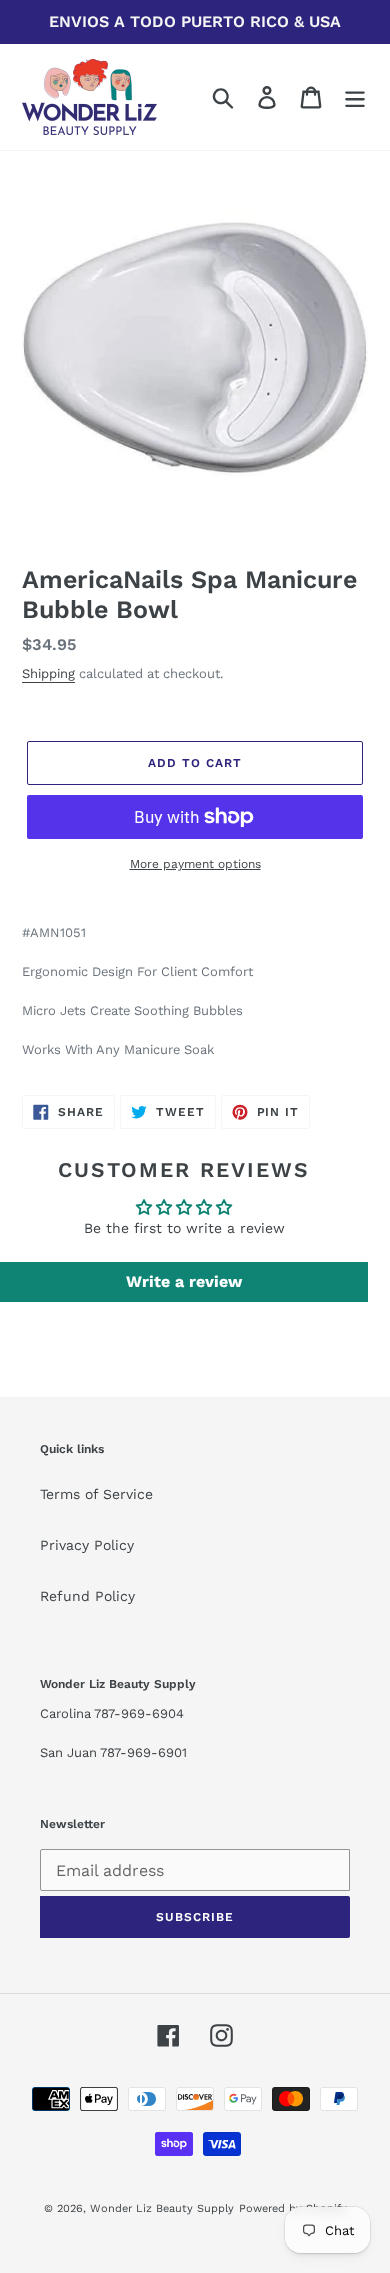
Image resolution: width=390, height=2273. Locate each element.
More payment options (195, 864)
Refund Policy (87, 1596)
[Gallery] (195, 346)
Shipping (48, 673)
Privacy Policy (87, 1545)
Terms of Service (96, 1494)
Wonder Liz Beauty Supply (162, 2208)
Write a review (184, 1281)
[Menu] (355, 97)
